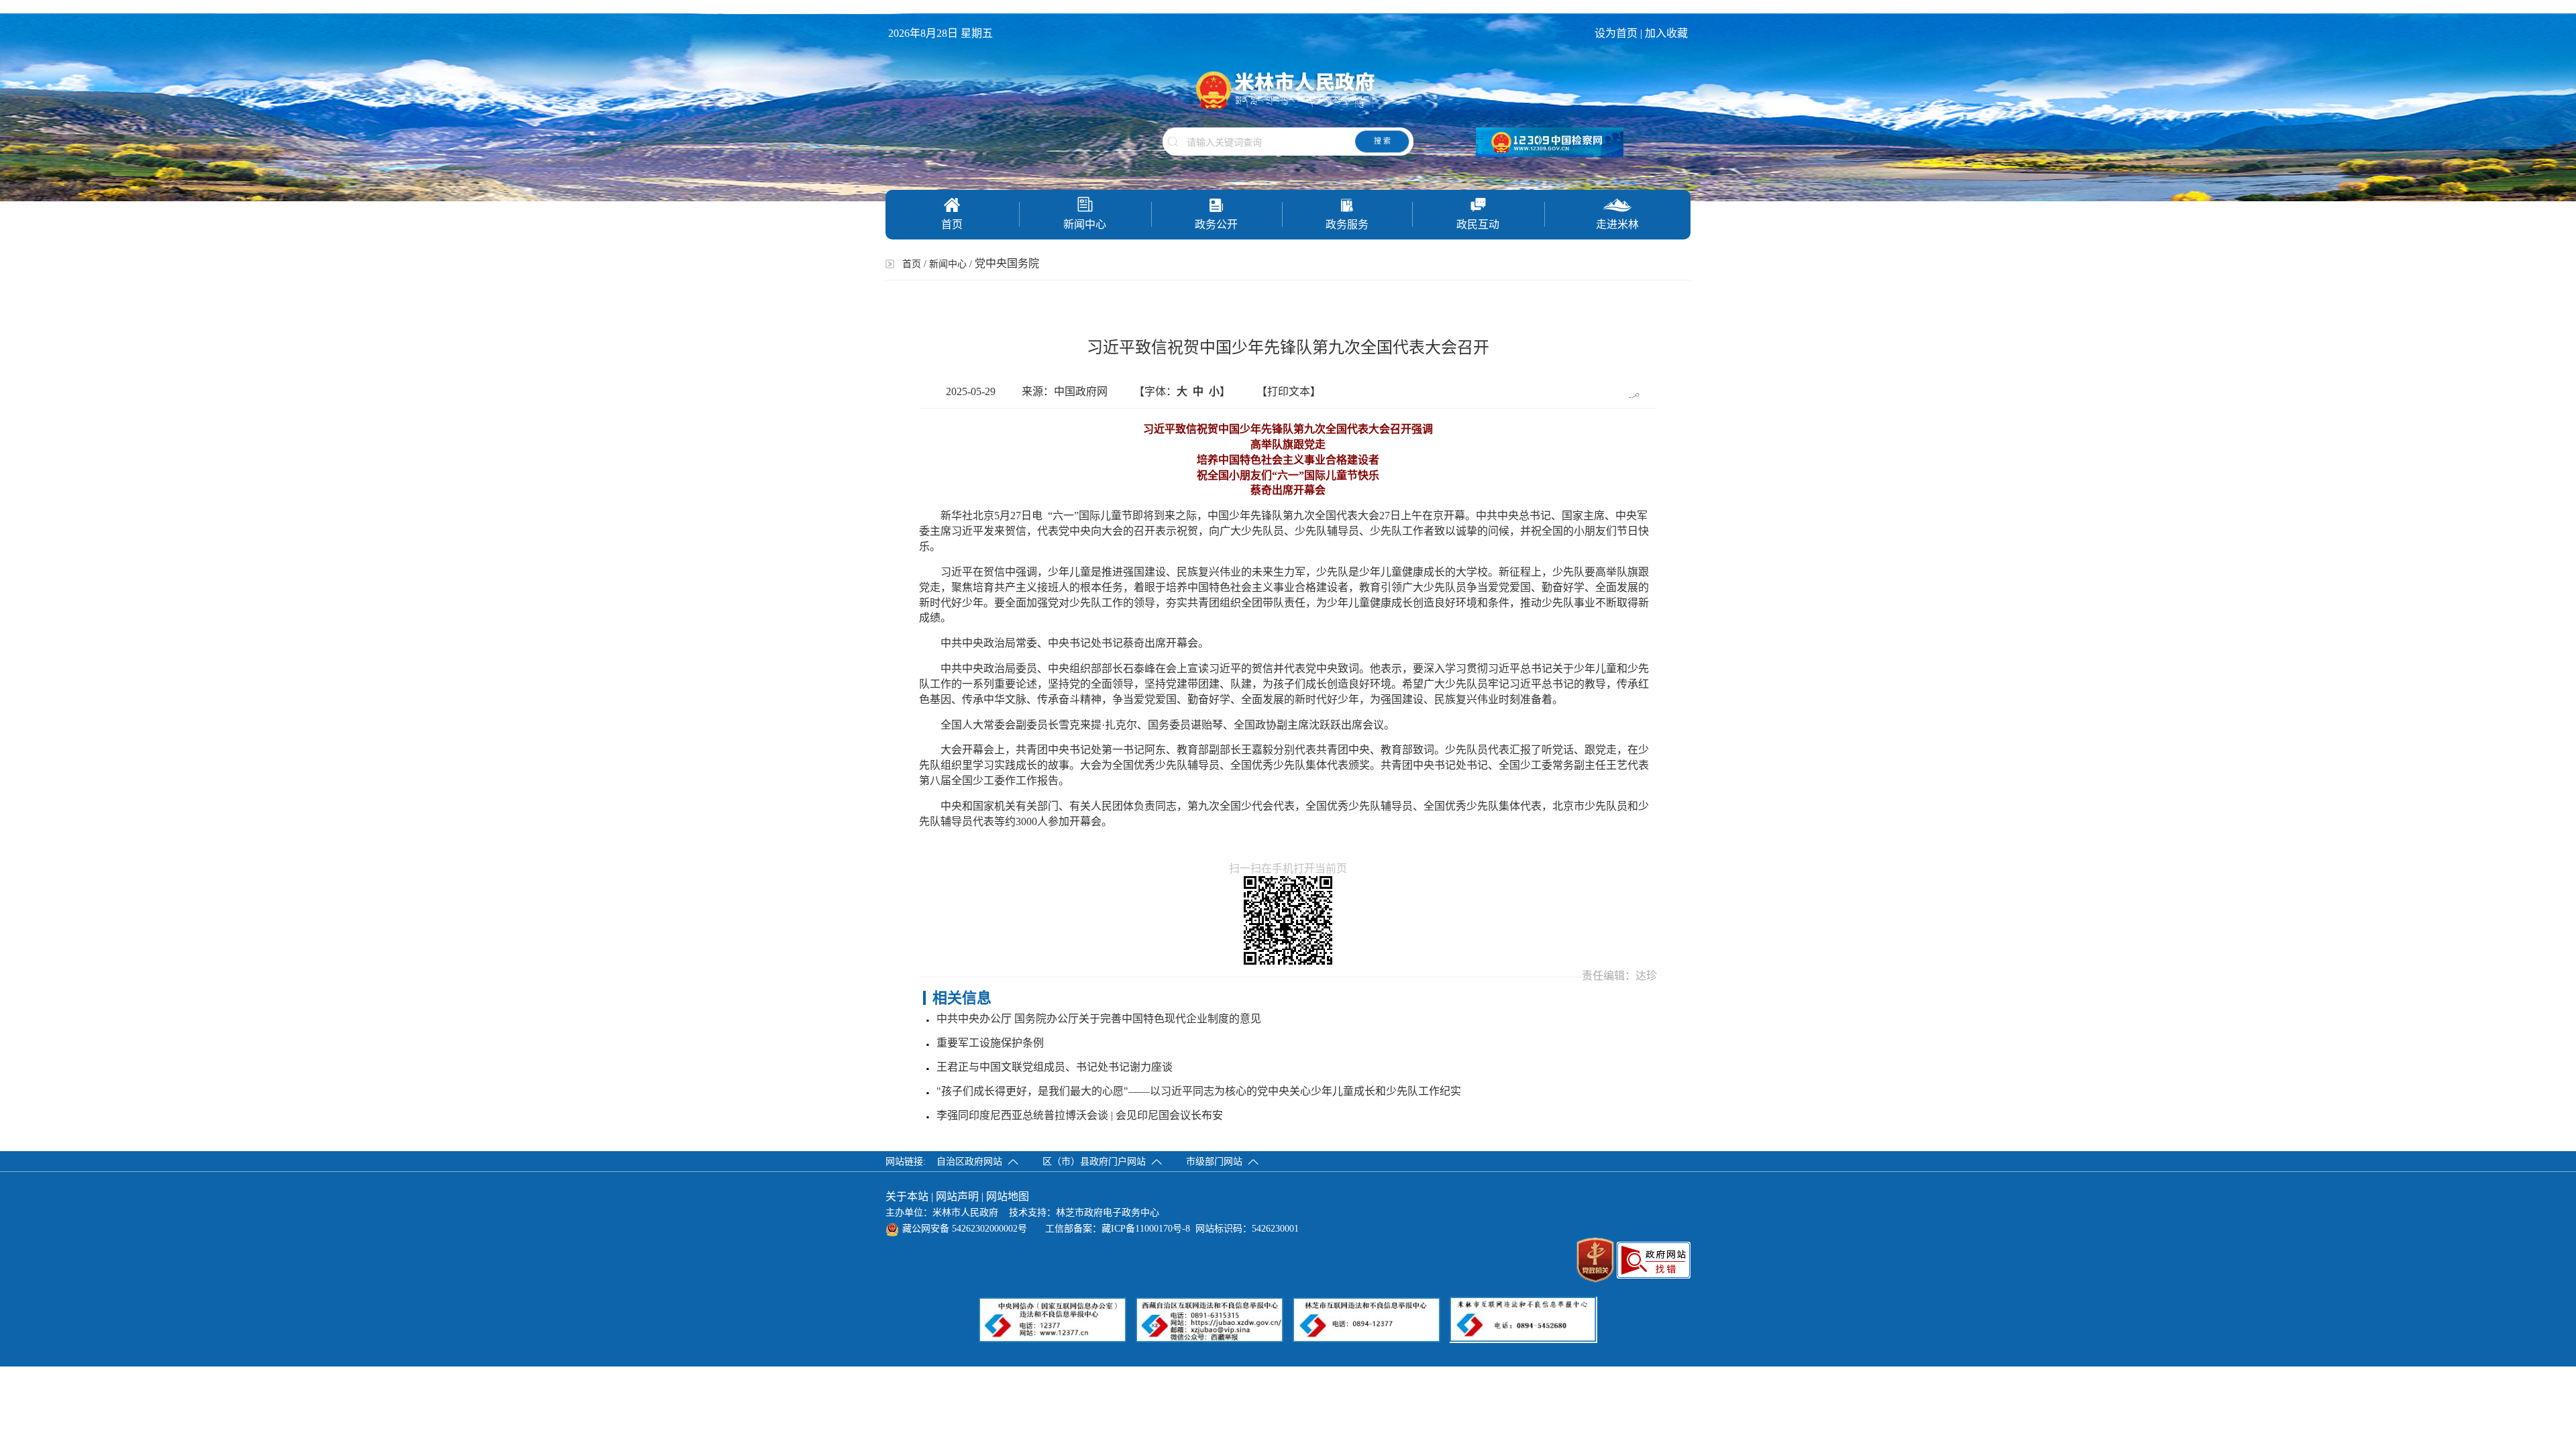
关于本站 (907, 1196)
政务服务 (1347, 224)
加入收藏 (1668, 33)
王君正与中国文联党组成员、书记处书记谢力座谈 (1055, 1067)
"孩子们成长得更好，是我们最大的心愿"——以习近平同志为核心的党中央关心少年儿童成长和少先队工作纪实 (1199, 1091)
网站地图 (1008, 1196)
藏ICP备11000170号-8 (1146, 1229)
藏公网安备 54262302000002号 (965, 1229)
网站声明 (957, 1196)
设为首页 (1616, 33)
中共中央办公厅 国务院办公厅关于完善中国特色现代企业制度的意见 (1099, 1019)
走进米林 (1617, 224)
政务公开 (1216, 224)
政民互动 (1478, 224)
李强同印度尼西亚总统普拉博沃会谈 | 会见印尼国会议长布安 (1080, 1115)
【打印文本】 (1289, 391)
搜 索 (1382, 141)
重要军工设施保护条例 (990, 1043)
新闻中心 (1085, 224)
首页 (952, 224)
